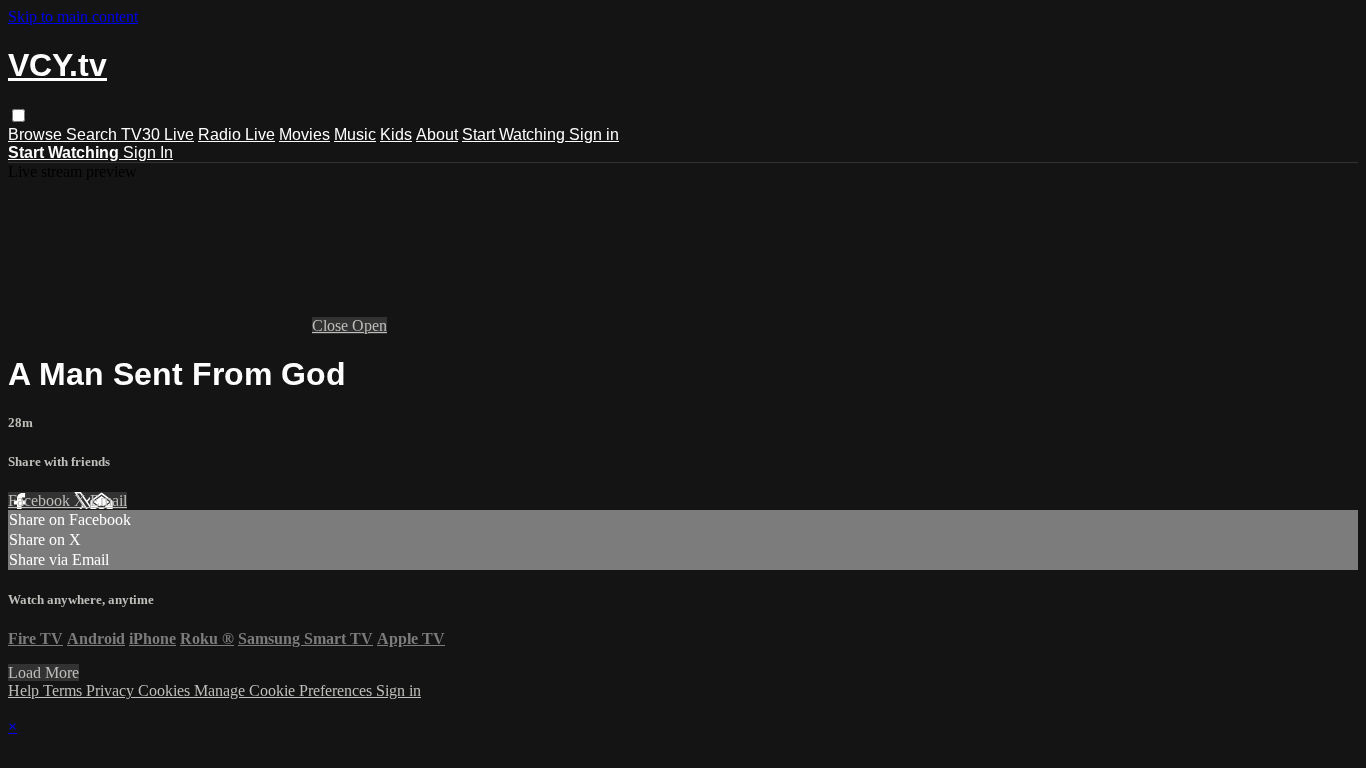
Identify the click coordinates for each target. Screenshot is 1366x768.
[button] (18, 115)
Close (332, 325)
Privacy (112, 690)
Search (93, 134)
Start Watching (515, 134)
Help (25, 690)
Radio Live (236, 134)
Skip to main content (73, 16)
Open (369, 325)
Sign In (148, 152)
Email (108, 500)
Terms (64, 690)
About (437, 134)
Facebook (41, 500)
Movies (304, 134)
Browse (37, 134)
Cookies (166, 690)
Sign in (594, 134)
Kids (396, 134)
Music (355, 134)
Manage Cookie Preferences (285, 690)
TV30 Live (157, 134)
